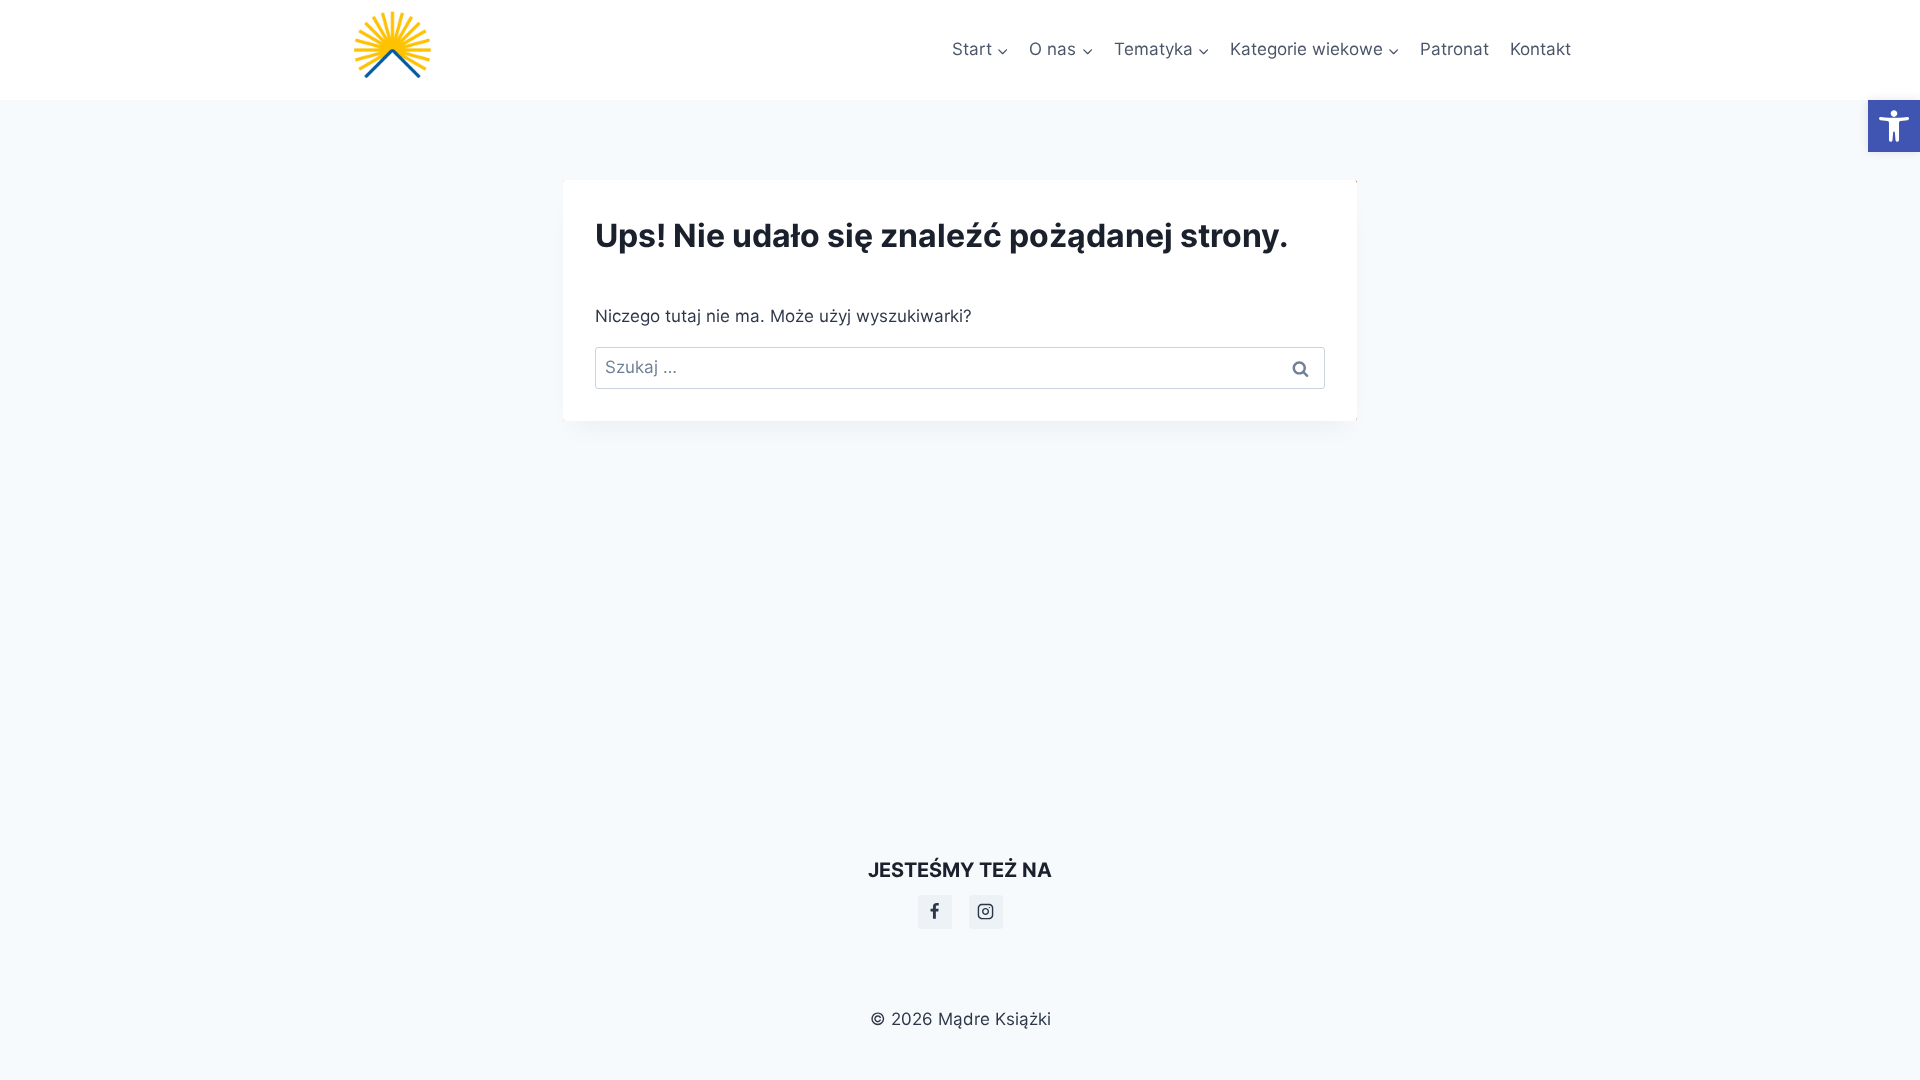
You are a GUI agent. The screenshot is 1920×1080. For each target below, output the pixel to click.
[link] (1894, 126)
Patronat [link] (1454, 49)
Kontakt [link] (1540, 49)
